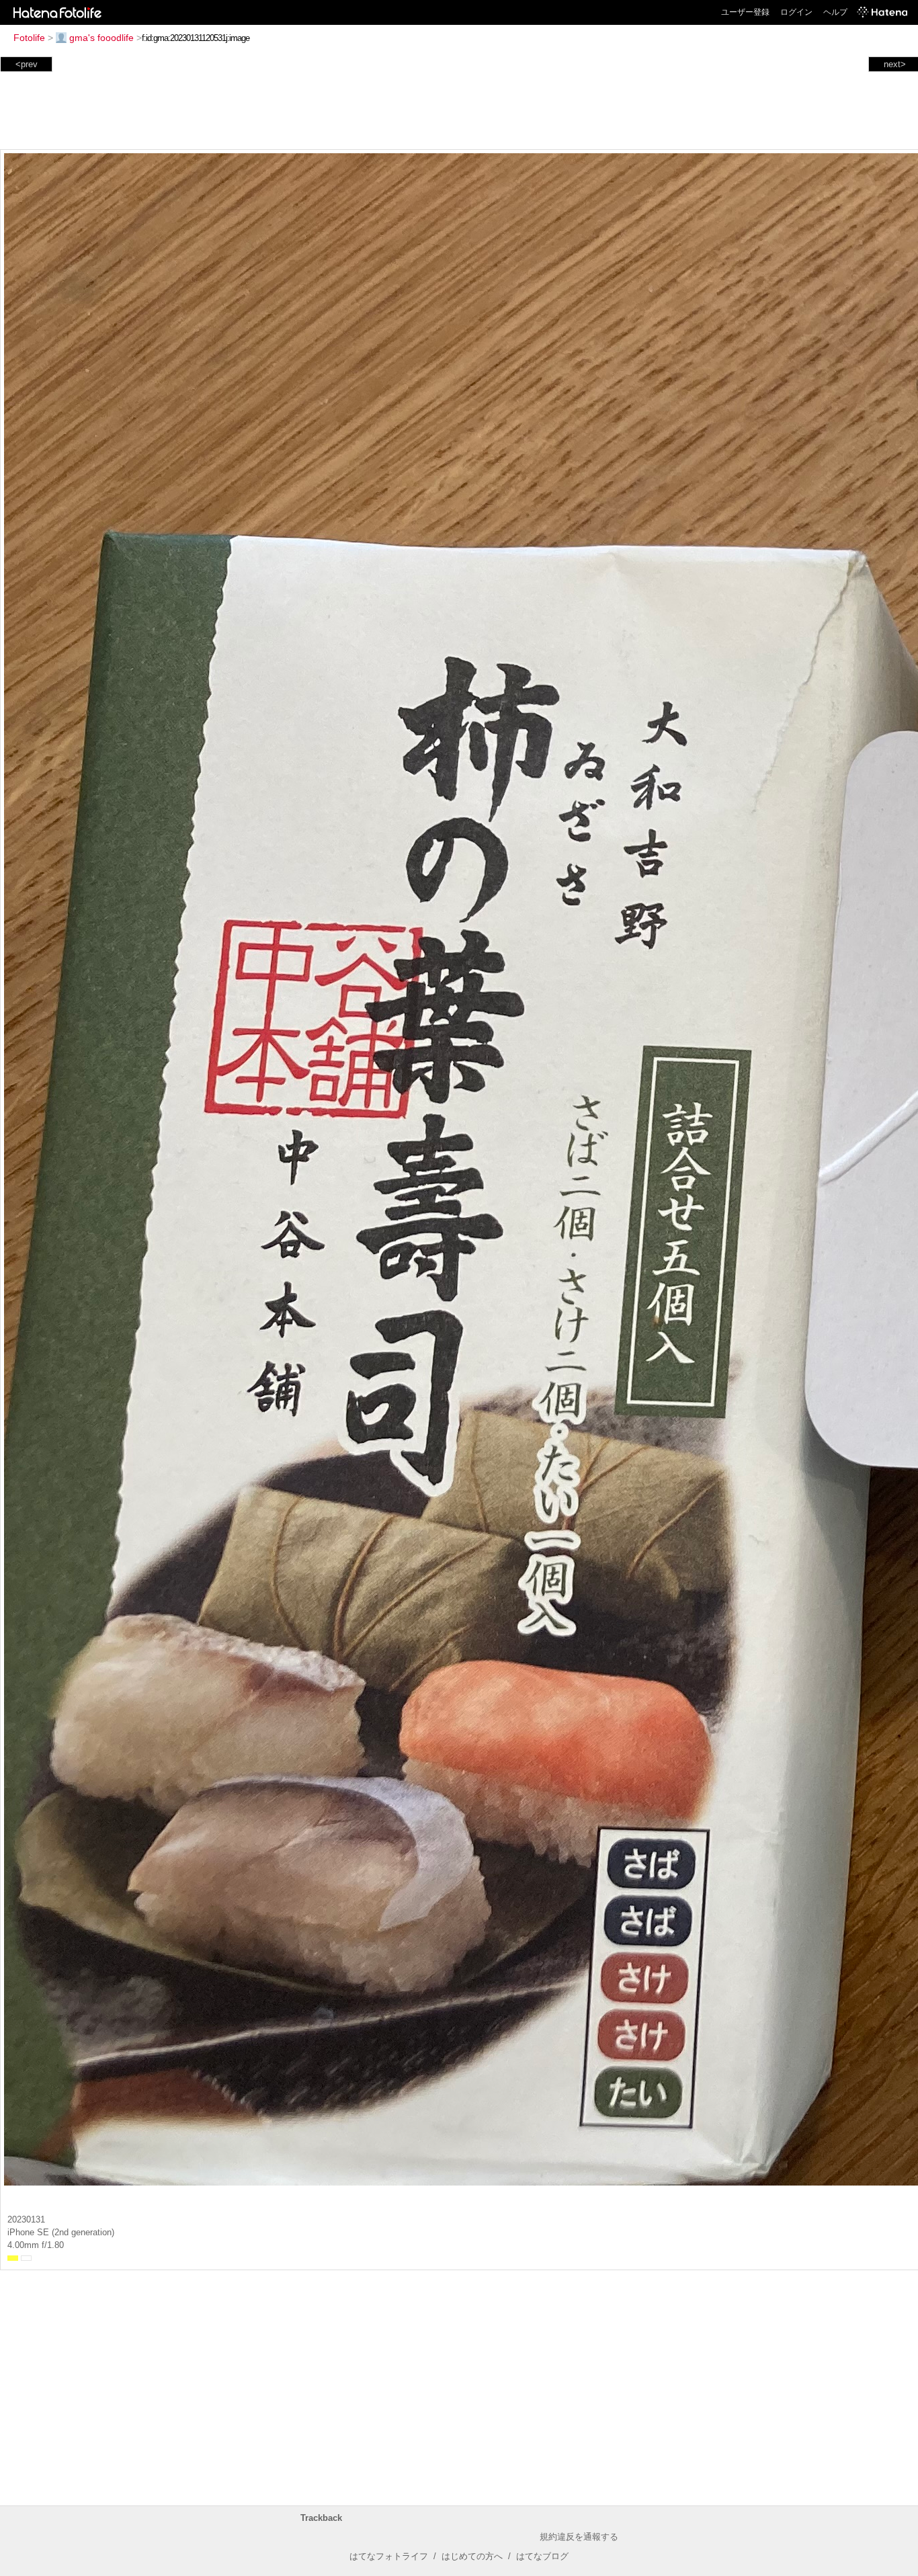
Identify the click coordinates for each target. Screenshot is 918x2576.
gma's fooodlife (101, 38)
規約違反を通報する (579, 2537)
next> (895, 64)
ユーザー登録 (745, 12)
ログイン (796, 12)
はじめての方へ (472, 2556)
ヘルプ (835, 12)
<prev (27, 64)
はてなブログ (542, 2556)
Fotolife (29, 38)
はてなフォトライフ (389, 2556)
